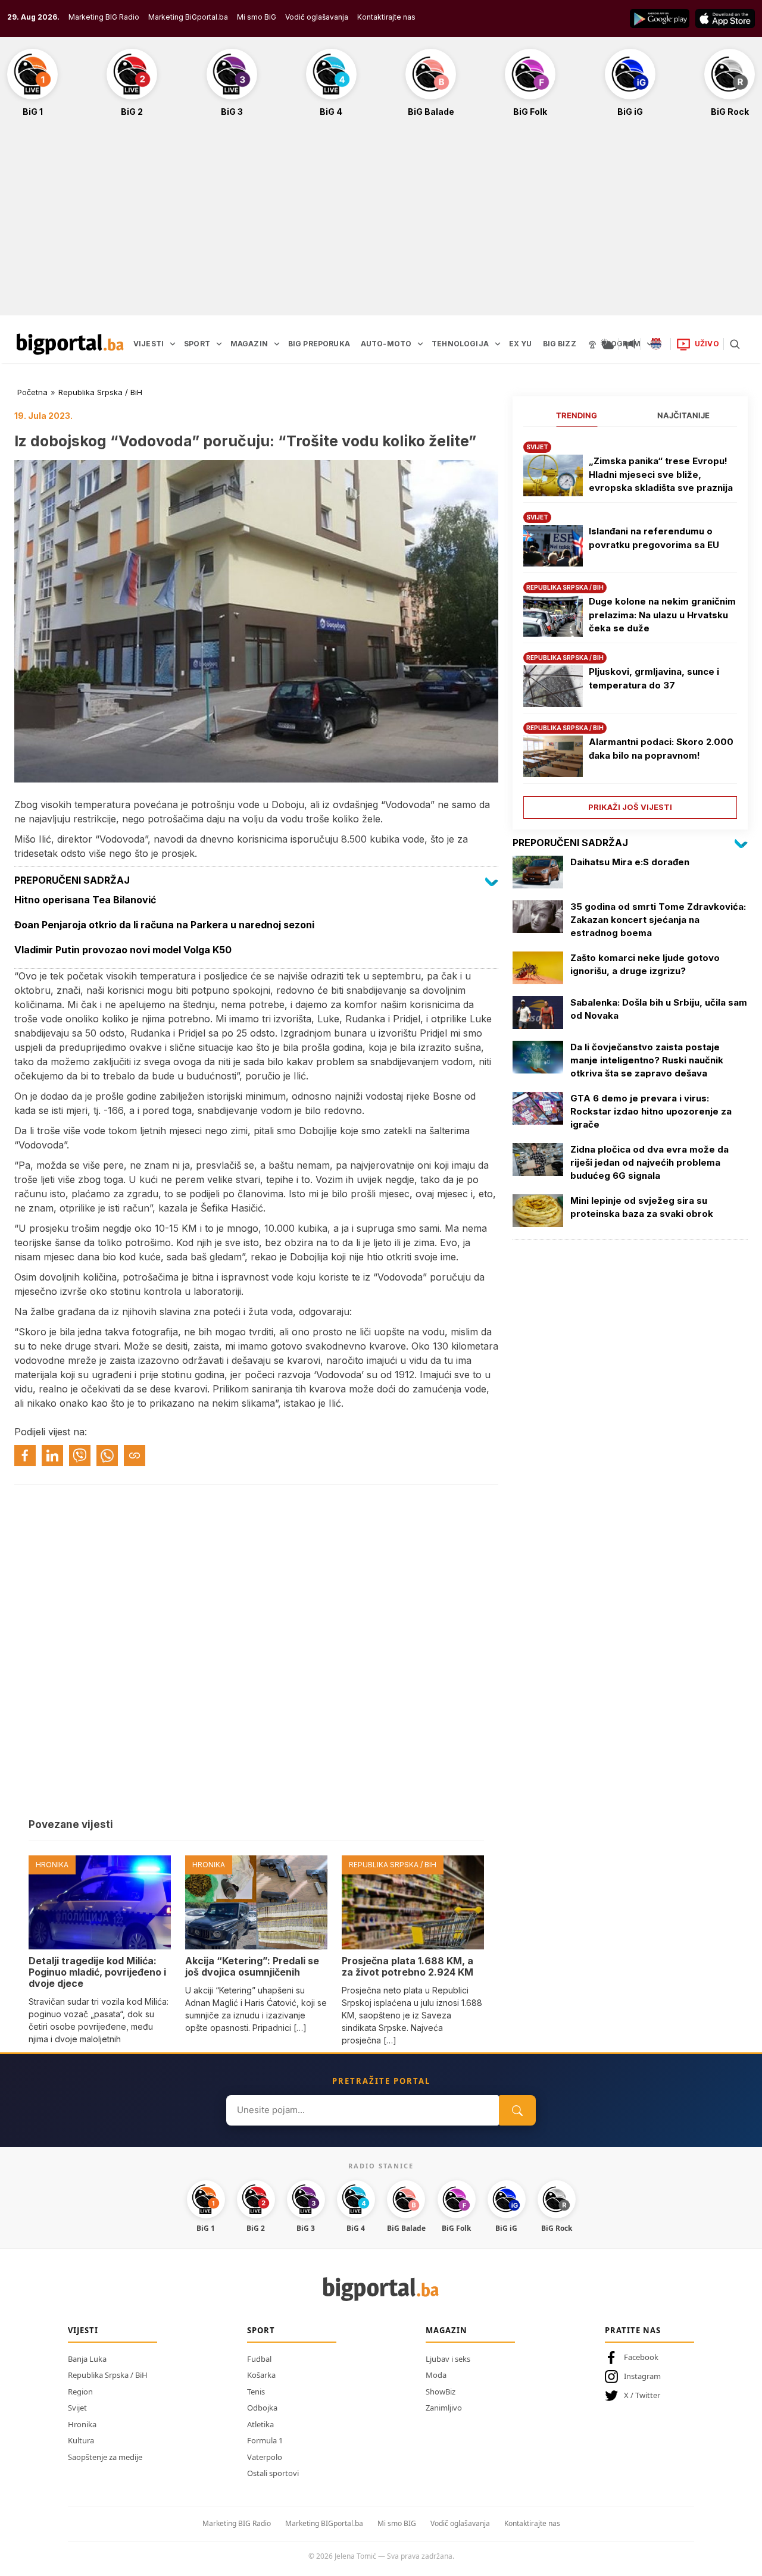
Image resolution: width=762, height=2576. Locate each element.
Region (80, 2392)
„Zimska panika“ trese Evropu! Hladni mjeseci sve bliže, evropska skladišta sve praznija (661, 474)
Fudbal (259, 2359)
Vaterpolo (265, 2457)
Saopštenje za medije (105, 2457)
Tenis (256, 2392)
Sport (261, 2330)
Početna (32, 392)
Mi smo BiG (257, 17)
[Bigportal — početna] (70, 344)
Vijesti (83, 2330)
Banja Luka (87, 2359)
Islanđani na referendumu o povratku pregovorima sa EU (654, 538)
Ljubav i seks (448, 2359)
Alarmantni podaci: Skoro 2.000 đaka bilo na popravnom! (661, 749)
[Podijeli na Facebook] (25, 1456)
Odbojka (262, 2408)
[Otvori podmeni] (173, 344)
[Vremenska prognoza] (607, 344)
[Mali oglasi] (630, 344)
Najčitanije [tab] (683, 415)
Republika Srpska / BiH (100, 392)
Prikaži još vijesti (630, 807)
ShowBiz (441, 2392)
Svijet (77, 2408)
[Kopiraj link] (135, 1456)
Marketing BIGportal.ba (324, 2523)
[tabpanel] (630, 626)
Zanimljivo (444, 2408)
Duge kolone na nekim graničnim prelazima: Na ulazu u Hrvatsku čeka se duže (662, 615)
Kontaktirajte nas (386, 17)
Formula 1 (265, 2440)
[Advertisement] (381, 223)
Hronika (82, 2424)
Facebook (641, 2357)
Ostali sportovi (273, 2473)
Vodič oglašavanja (317, 17)
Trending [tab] (577, 415)
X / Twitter (642, 2395)
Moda (436, 2375)
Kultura (81, 2440)
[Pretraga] (735, 344)
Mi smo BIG (397, 2523)
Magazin (446, 2330)
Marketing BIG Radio (104, 17)
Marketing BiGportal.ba (188, 17)
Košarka (261, 2375)
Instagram (642, 2376)
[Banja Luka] (656, 344)
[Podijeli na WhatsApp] (107, 1456)
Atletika (260, 2424)
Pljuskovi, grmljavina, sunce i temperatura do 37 (654, 678)
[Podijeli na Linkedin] (52, 1456)
